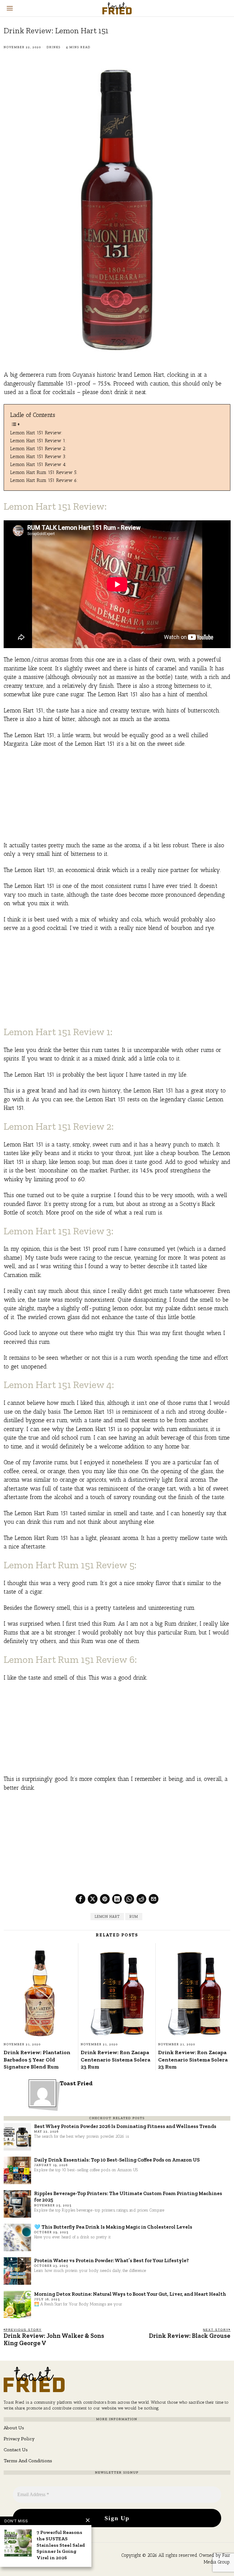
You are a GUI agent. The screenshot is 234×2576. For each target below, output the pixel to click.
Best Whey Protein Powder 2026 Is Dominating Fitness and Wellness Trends (125, 2126)
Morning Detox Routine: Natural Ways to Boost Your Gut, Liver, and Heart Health (130, 2294)
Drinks (54, 47)
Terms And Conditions (28, 2461)
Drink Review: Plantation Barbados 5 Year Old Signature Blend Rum (37, 2059)
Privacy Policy (19, 2439)
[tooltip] (80, 1899)
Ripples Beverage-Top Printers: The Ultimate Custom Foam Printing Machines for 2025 (128, 2196)
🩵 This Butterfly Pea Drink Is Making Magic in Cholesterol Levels (113, 2227)
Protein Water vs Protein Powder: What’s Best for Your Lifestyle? (112, 2260)
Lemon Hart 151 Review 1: (39, 441)
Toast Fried (76, 2083)
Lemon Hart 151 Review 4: (38, 464)
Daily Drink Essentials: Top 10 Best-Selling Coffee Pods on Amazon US (117, 2160)
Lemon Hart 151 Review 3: (38, 456)
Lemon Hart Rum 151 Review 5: (44, 472)
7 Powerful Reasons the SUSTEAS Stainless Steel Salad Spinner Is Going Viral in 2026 (61, 2545)
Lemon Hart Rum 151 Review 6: (44, 480)
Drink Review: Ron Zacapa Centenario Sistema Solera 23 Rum (115, 2059)
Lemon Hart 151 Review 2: (38, 448)
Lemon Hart (107, 1917)
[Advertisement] (117, 798)
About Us (14, 2428)
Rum (134, 1917)
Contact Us (16, 2450)
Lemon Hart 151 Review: (36, 433)
